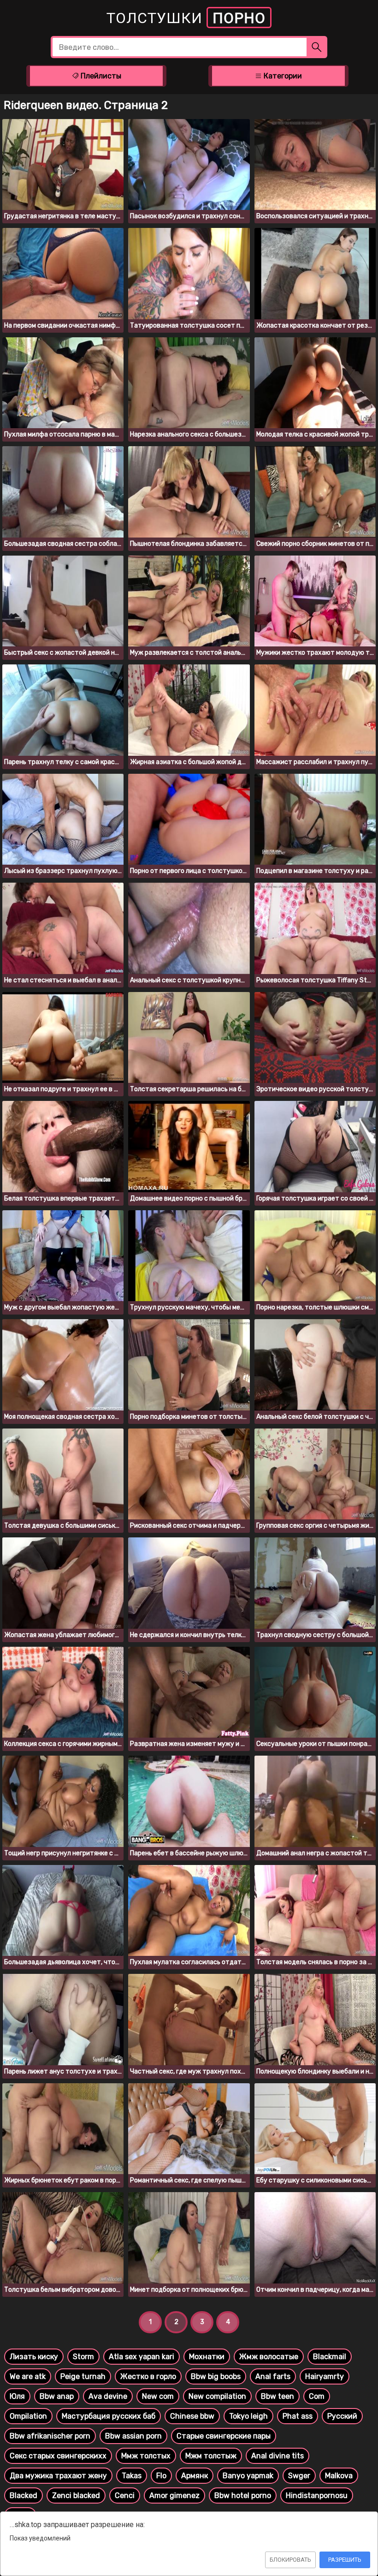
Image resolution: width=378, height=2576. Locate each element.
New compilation (217, 2396)
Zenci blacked (76, 2495)
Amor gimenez (174, 2495)
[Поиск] (317, 47)
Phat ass (298, 2416)
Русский (342, 2416)
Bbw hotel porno (243, 2495)
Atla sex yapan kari (142, 2357)
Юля (17, 2396)
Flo (161, 2476)
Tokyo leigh (248, 2416)
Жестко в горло (148, 2376)
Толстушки (186, 18)
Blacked (24, 2495)
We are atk (28, 2376)
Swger (299, 2476)
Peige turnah (83, 2376)
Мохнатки (207, 2357)
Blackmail (330, 2357)
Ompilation (28, 2416)
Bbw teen (278, 2396)
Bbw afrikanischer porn (50, 2436)
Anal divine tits (278, 2456)
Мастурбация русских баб (109, 2416)
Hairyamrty (325, 2376)
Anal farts (273, 2376)
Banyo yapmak (248, 2476)
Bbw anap (57, 2396)
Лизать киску (34, 2357)
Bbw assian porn (133, 2436)
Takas (132, 2476)
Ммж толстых (146, 2456)
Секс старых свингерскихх (58, 2456)
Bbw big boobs (216, 2376)
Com (317, 2396)
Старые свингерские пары (224, 2436)
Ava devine (108, 2396)
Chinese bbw (192, 2416)
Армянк (195, 2476)
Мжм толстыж (211, 2456)
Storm (83, 2357)
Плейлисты (100, 76)
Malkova (339, 2476)
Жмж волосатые (269, 2357)
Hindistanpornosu (317, 2495)
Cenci (125, 2495)
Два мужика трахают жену (58, 2476)
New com (158, 2396)
